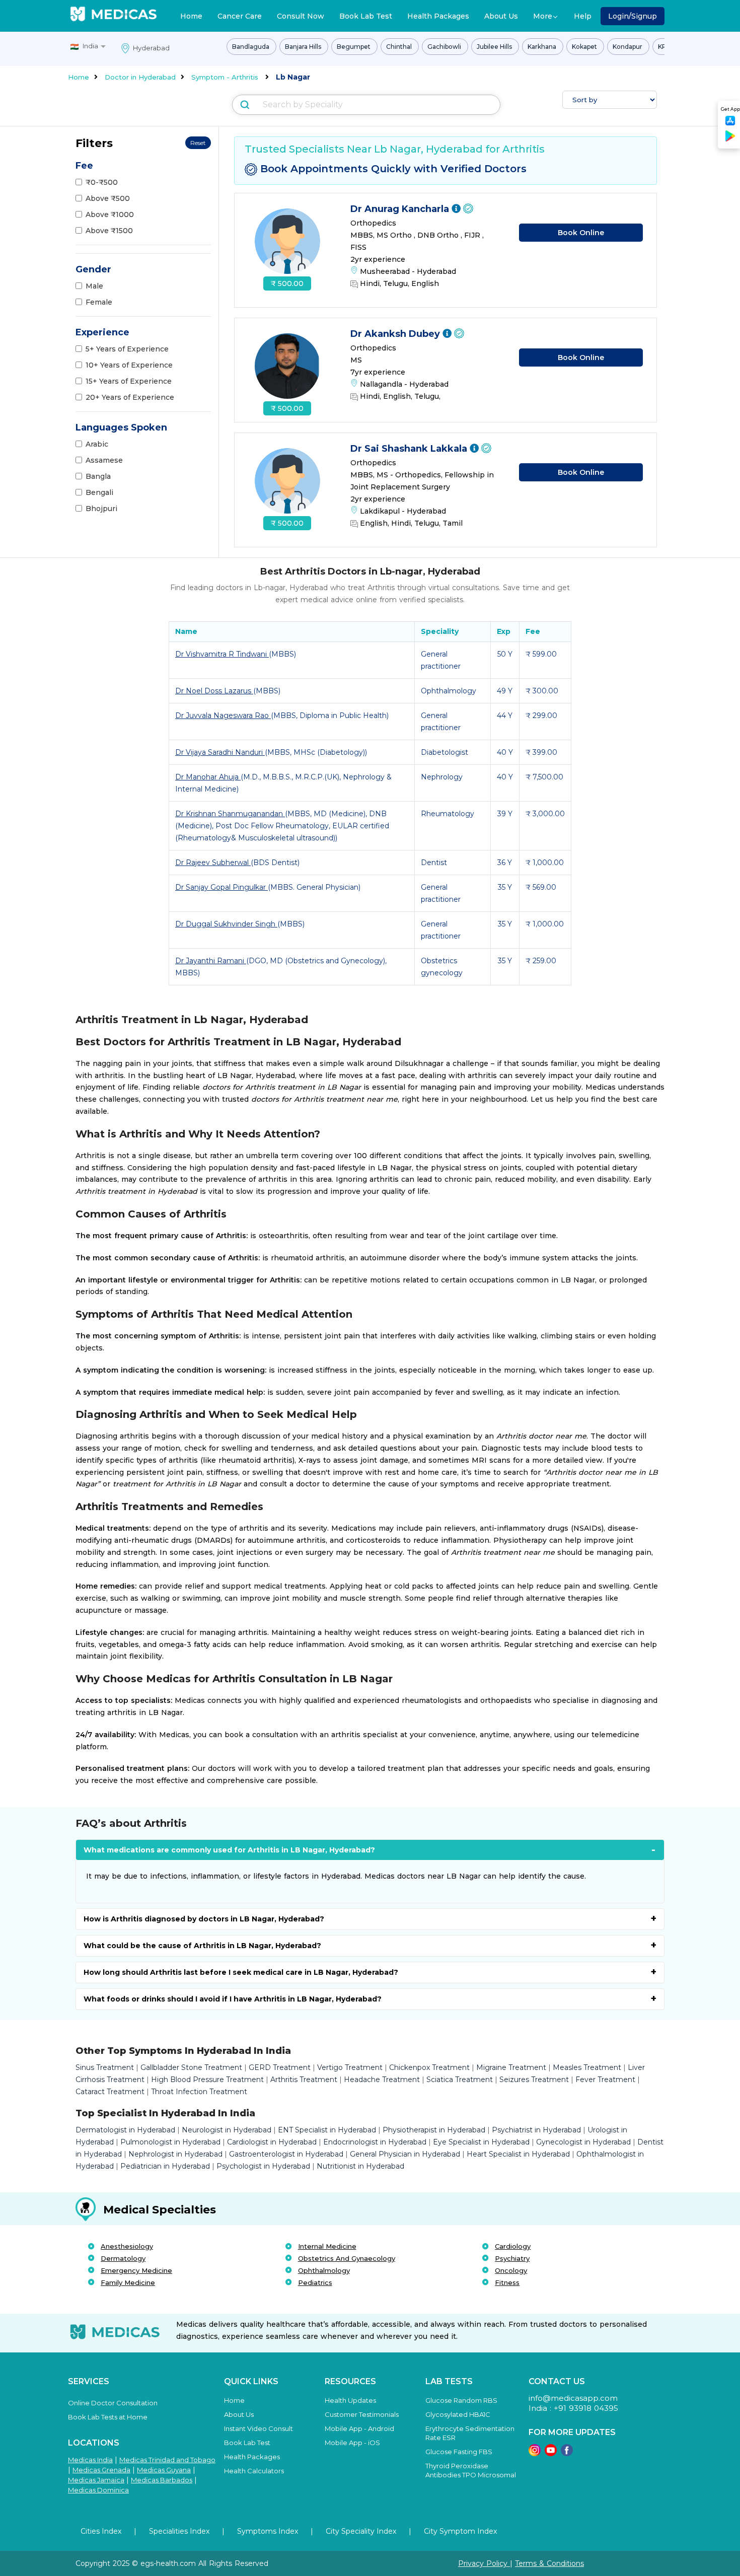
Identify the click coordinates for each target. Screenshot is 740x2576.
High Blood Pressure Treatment (207, 2080)
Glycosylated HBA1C (458, 2414)
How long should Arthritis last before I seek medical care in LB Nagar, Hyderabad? (241, 1972)
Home (191, 16)
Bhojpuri (101, 509)
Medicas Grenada (101, 2470)
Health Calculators (254, 2471)
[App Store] (730, 124)
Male (94, 286)
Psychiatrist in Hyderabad (536, 2130)
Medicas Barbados (162, 2480)
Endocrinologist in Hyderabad (375, 2142)
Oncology (511, 2270)
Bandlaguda (251, 47)
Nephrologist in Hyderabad (175, 2154)
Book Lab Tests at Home (108, 2417)
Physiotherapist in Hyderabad (434, 2130)
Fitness (507, 2282)
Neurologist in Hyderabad (227, 2130)
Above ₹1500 (109, 231)
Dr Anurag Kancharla (401, 209)
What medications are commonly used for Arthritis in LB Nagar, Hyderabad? (229, 1850)
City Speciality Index (361, 2531)
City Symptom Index (460, 2531)
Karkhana (543, 47)
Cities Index (101, 2531)
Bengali (99, 492)
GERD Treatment (280, 2067)
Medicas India (90, 2460)
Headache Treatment (382, 2080)
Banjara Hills (304, 47)
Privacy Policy (484, 2563)
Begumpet (354, 47)
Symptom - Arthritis (225, 77)
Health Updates (350, 2400)
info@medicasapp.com (573, 2398)
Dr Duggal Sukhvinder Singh (226, 924)
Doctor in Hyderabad (140, 77)
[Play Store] (730, 140)
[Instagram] (535, 2453)
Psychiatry (512, 2258)
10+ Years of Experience (129, 365)
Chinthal (400, 47)
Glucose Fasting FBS (459, 2452)
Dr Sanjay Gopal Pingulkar (221, 887)
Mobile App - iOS (352, 2443)
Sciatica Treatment (460, 2080)
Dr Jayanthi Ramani (211, 961)
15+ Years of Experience (129, 381)
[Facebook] (567, 2453)
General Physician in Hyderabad (405, 2154)
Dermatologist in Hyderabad (125, 2130)
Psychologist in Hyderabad (263, 2166)
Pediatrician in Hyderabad (165, 2166)
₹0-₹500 (102, 182)
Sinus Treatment (105, 2067)
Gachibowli (445, 47)
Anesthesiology (127, 2246)
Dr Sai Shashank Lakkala (410, 449)
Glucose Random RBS (461, 2400)
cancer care (240, 16)
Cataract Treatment (110, 2092)
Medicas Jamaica (96, 2480)
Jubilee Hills (495, 47)
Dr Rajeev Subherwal (213, 863)
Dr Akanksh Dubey (396, 334)
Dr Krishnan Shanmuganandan (230, 814)
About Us (501, 16)
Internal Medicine (327, 2246)
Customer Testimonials (362, 2414)
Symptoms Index (268, 2531)
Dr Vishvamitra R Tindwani (222, 654)
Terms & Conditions (549, 2563)
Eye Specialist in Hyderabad (481, 2142)
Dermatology (123, 2258)
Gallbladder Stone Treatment (191, 2067)
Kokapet (585, 47)
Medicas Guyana (164, 2470)
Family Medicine (128, 2282)
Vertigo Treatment (350, 2067)
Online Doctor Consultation (113, 2403)
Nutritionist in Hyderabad (360, 2166)
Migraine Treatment (511, 2067)
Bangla (98, 476)
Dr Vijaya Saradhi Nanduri (220, 752)
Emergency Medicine (136, 2270)
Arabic (97, 444)
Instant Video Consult (258, 2428)
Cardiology (513, 2246)
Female (99, 302)
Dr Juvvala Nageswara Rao (223, 715)
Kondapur (628, 47)
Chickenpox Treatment (429, 2067)
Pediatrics (315, 2282)
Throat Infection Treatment (199, 2092)
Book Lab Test (366, 16)
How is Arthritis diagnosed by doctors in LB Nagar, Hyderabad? (204, 1919)
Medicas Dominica (98, 2490)
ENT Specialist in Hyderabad (327, 2130)
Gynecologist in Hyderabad (583, 2142)
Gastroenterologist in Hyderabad (286, 2154)
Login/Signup (633, 16)
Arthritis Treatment (304, 2080)
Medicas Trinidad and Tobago (167, 2460)
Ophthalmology (324, 2270)
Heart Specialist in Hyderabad (518, 2154)
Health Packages (438, 16)
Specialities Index (179, 2531)
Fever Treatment (605, 2080)
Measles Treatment (587, 2067)
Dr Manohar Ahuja (208, 777)
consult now (301, 16)
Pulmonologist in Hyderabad (170, 2142)
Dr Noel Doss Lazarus (214, 691)
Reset (198, 143)
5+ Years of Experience (127, 349)
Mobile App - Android (359, 2428)
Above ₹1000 (110, 214)
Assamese (104, 460)
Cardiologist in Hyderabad (272, 2142)
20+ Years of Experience (130, 397)
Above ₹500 (108, 198)
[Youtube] (551, 2453)
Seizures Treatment (534, 2080)
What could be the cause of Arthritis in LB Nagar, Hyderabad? (202, 1946)
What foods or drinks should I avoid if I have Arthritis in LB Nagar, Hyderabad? (233, 1999)
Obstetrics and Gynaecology (347, 2258)
